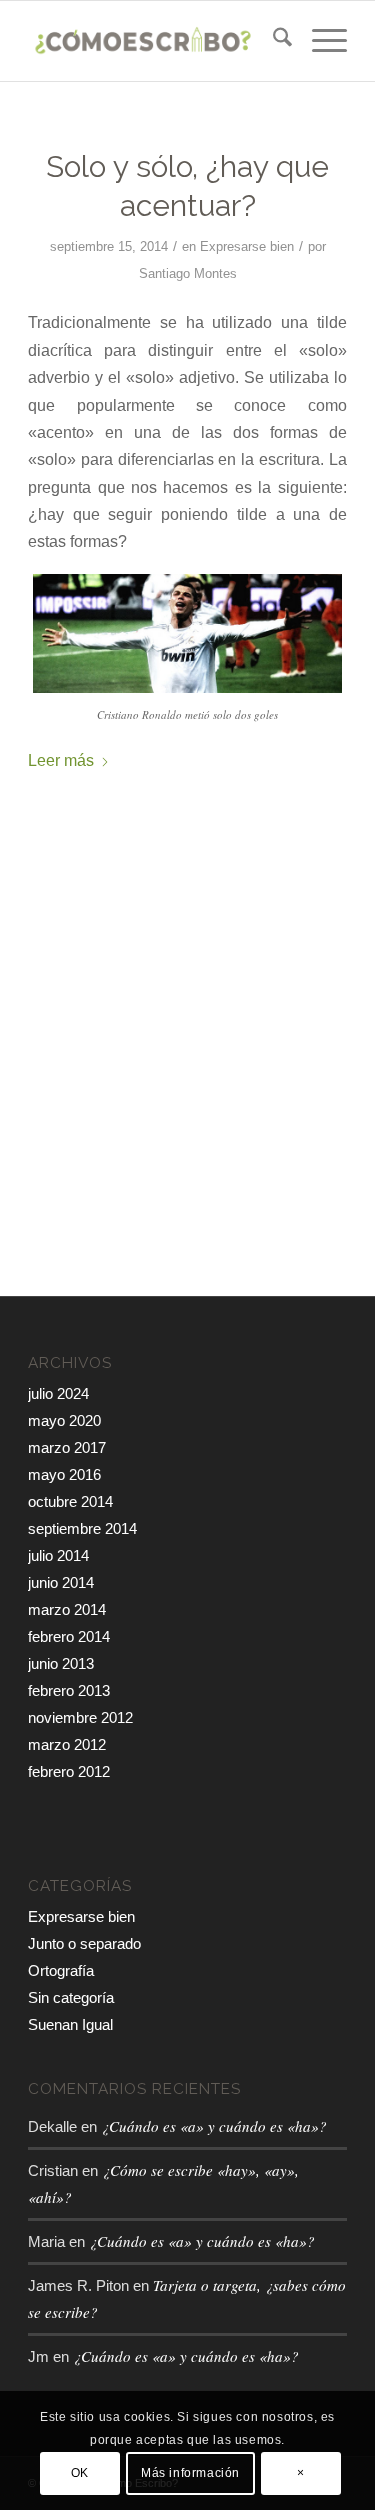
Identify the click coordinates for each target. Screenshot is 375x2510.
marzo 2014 (67, 1609)
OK (80, 2473)
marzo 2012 (67, 1744)
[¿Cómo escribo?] (155, 41)
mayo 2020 (64, 1420)
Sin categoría (71, 1997)
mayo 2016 (64, 1474)
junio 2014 (61, 1582)
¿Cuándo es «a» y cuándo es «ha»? (214, 2126)
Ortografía (61, 1970)
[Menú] (319, 41)
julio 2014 (58, 1555)
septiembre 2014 (82, 1528)
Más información (190, 2473)
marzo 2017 (67, 1447)
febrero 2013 (69, 1690)
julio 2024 (58, 1393)
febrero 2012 (69, 1771)
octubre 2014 (70, 1501)
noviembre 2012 (80, 1717)
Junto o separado (84, 1943)
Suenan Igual (70, 2024)
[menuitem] (272, 41)
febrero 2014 (69, 1636)
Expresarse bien (247, 246)
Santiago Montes (188, 273)
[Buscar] (272, 41)
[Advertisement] (187, 1098)
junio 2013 (61, 1663)
